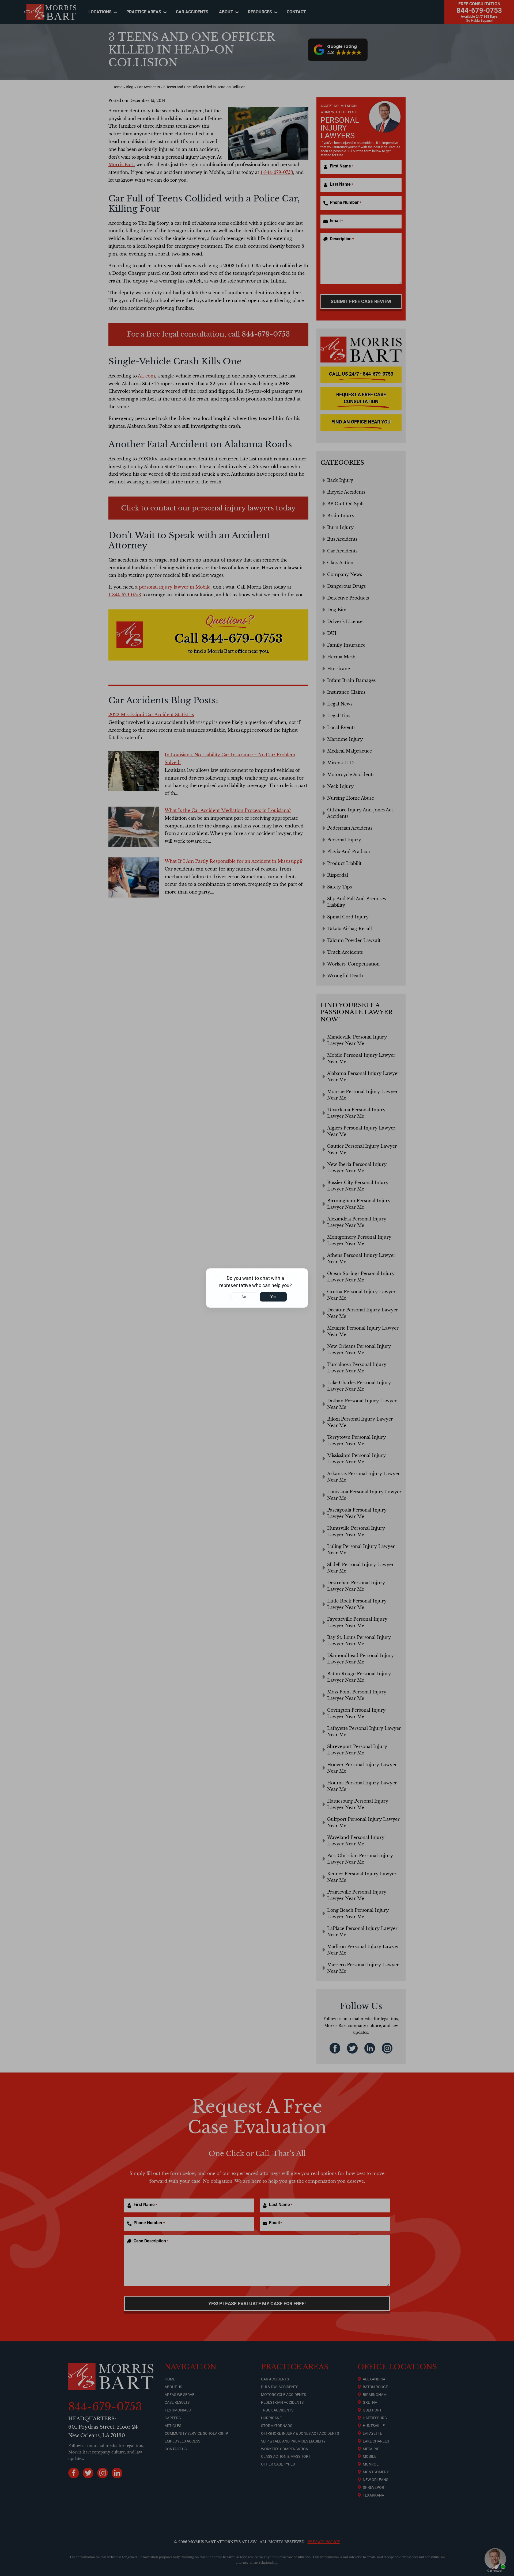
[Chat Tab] (257, 1288)
